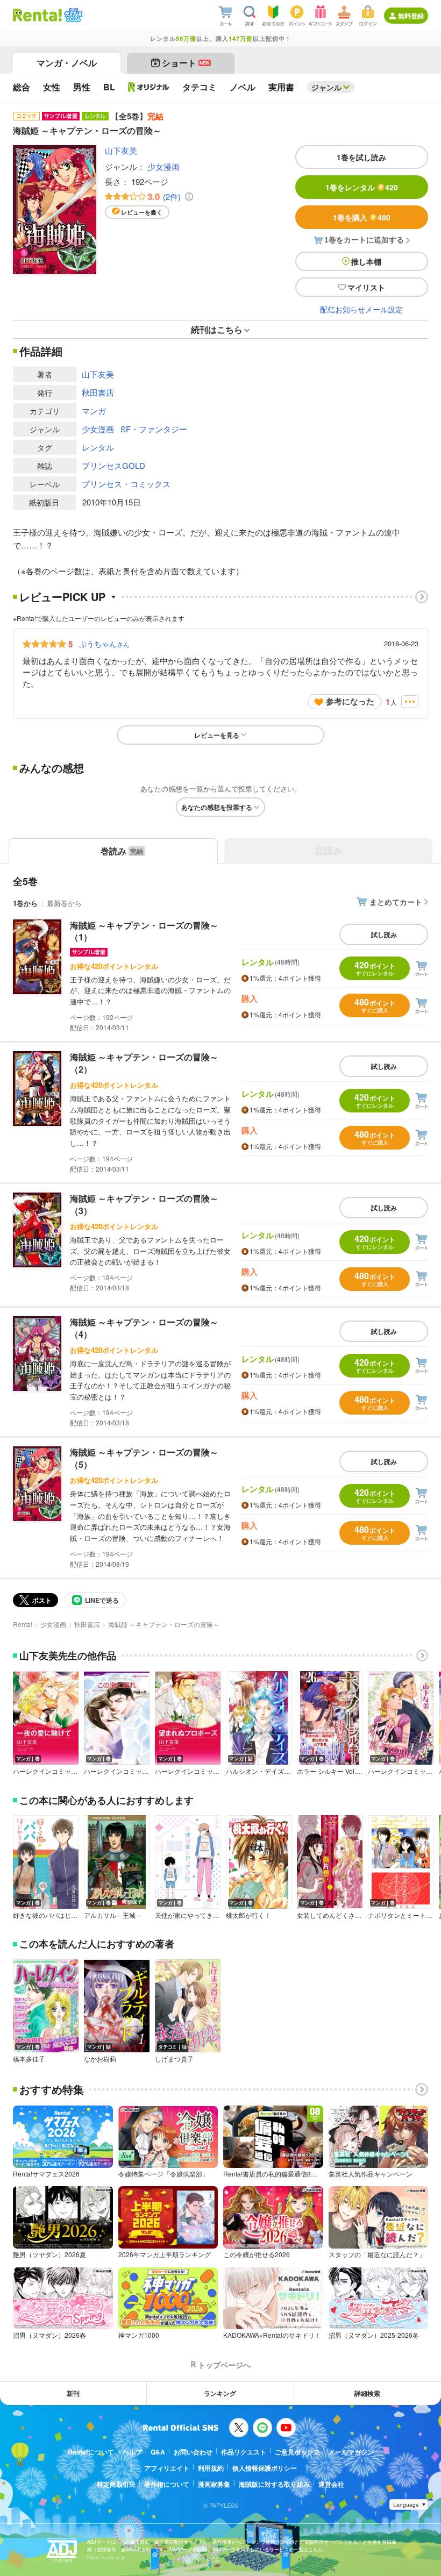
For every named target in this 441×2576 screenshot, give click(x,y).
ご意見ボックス (297, 2452)
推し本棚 (366, 261)
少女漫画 (163, 166)
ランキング (220, 2393)
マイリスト (366, 287)
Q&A (158, 2452)
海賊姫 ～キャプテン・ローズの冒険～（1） (144, 931)
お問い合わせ (193, 2452)
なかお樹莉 (100, 2059)
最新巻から (64, 903)
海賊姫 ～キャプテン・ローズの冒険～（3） (144, 1204)
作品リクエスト (244, 2452)
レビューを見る (217, 735)
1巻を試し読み (361, 157)
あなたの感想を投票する (217, 807)
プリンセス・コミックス (126, 484)
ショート (186, 63)
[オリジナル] (149, 87)
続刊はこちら (217, 329)
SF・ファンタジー (154, 429)
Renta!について (91, 2452)
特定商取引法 (116, 2484)
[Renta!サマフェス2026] (72, 15)
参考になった (350, 701)
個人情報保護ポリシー (265, 2468)
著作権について (167, 2484)
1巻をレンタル (362, 187)
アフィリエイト (167, 2468)
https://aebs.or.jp (106, 2557)
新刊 (73, 2393)
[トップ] (37, 15)
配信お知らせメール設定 (361, 309)
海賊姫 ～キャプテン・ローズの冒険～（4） (144, 1328)
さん (104, 644)
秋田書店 (98, 392)
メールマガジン (351, 2452)
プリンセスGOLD (113, 465)
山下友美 (121, 150)
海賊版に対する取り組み (274, 2484)
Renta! (23, 1624)
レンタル (98, 447)
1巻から (25, 903)
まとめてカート (396, 902)
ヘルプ (132, 2452)
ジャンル (326, 87)
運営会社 (331, 2484)
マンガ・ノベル (67, 63)
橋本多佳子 (29, 2059)
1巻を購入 (362, 217)
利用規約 (211, 2468)
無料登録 (411, 16)
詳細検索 (367, 2393)
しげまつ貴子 (174, 2059)
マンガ (94, 411)
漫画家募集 (214, 2484)
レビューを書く (142, 212)
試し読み (384, 934)
